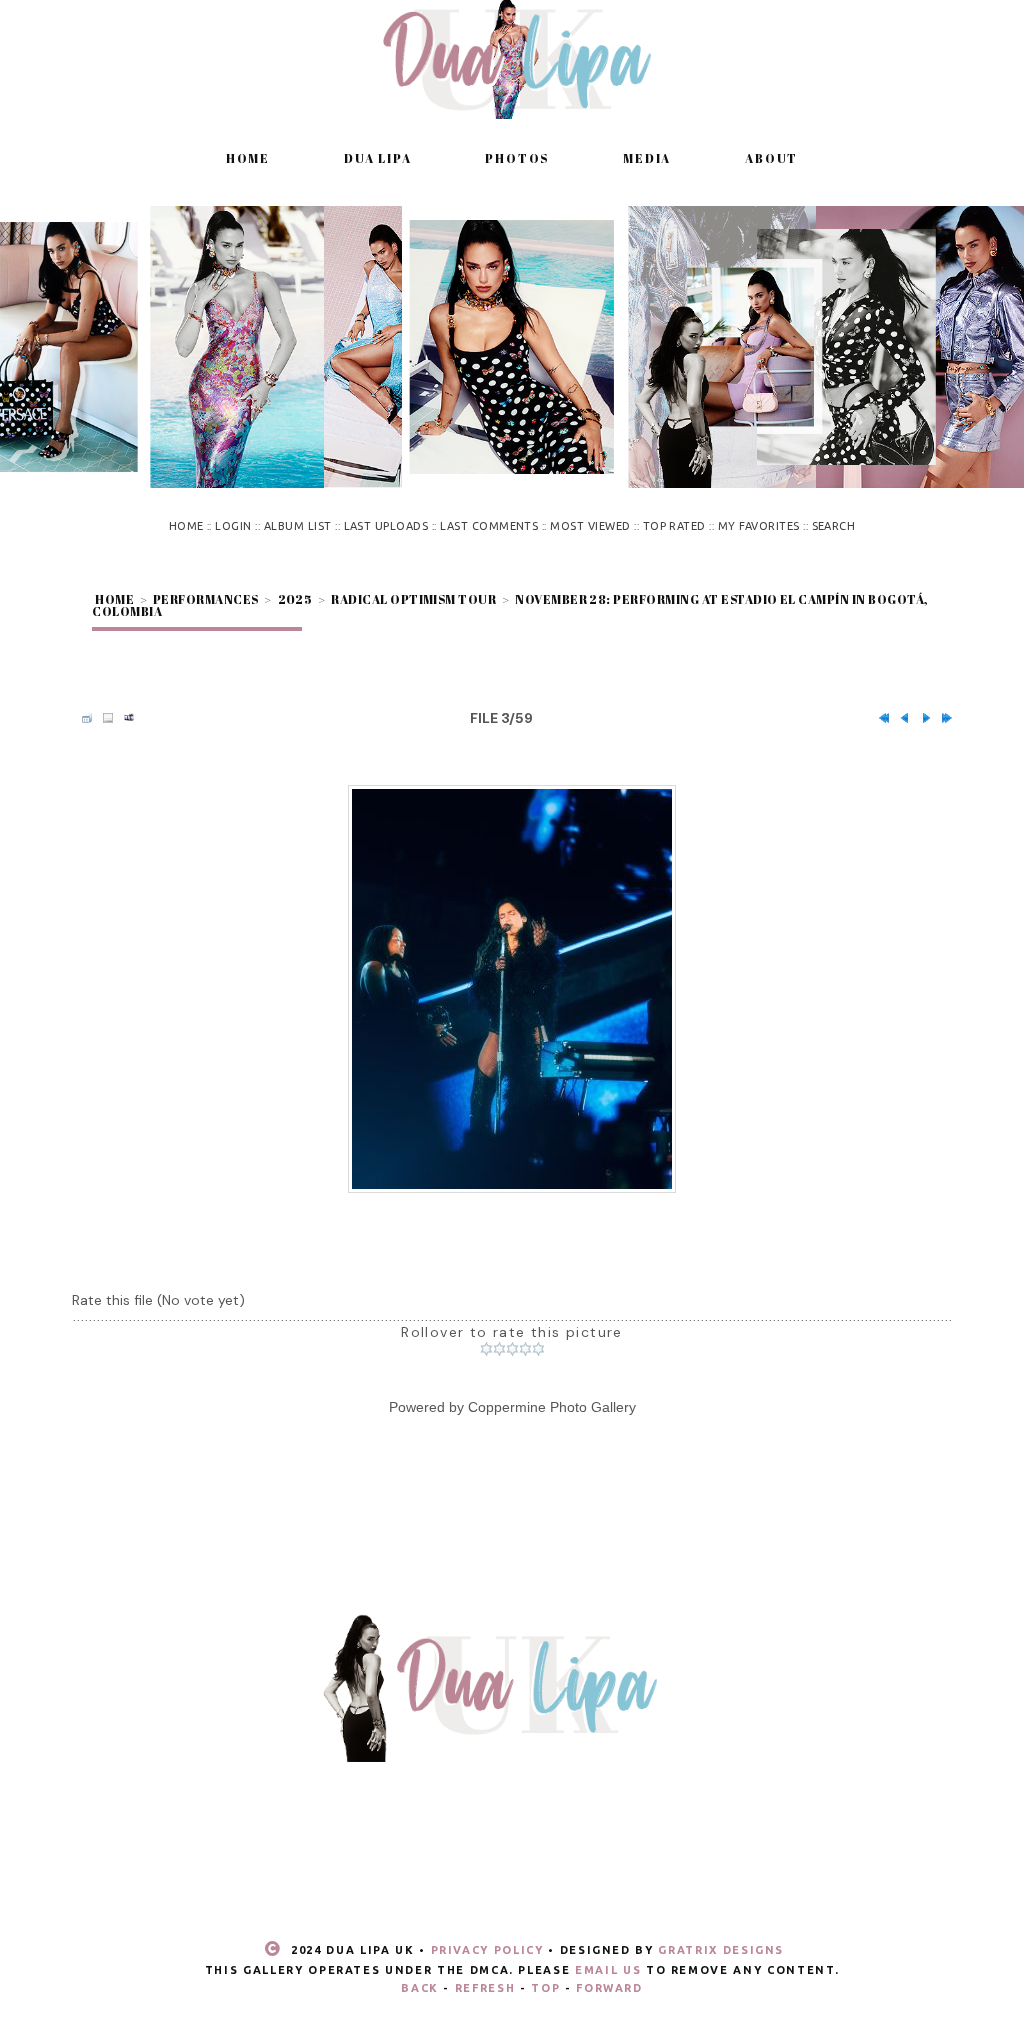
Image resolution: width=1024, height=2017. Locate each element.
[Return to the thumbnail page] (82, 718)
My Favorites (759, 526)
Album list (298, 526)
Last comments (489, 526)
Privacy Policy (487, 1950)
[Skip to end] (942, 718)
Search (834, 526)
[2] (499, 1349)
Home (248, 158)
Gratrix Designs (721, 1950)
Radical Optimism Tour (413, 599)
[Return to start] (879, 718)
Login (233, 526)
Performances (206, 599)
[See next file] (921, 718)
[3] (512, 1349)
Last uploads (386, 526)
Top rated (674, 526)
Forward (609, 1988)
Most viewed (590, 526)
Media (647, 158)
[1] (486, 1349)
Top (545, 1988)
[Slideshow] (124, 718)
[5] (538, 1349)
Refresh (485, 1988)
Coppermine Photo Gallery (552, 1407)
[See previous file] (900, 718)
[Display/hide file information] (103, 718)
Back (420, 1988)
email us (608, 1970)
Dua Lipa (377, 158)
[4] (525, 1349)
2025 (295, 599)
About (771, 158)
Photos (517, 158)
